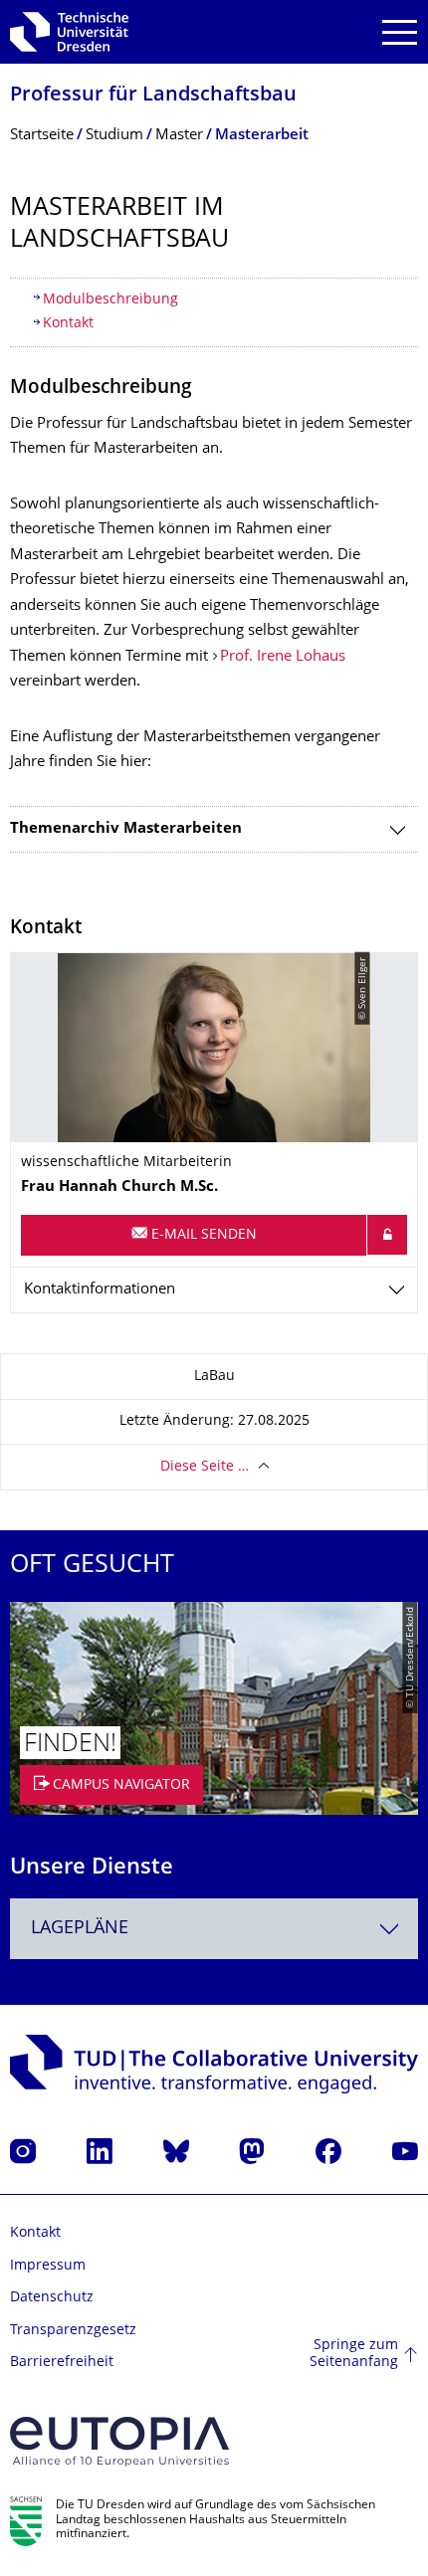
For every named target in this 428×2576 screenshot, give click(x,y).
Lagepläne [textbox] (80, 1929)
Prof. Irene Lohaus (283, 657)
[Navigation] (400, 32)
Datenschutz (52, 2298)
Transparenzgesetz (73, 2331)
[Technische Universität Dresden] (69, 32)
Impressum (48, 2266)
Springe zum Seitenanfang (354, 2355)
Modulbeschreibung (110, 300)
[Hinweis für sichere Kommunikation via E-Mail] (387, 1235)
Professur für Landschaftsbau (153, 96)
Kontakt (68, 324)
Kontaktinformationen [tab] (100, 1290)
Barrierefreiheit (62, 2363)
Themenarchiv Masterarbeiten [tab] (126, 829)
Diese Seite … (205, 1467)
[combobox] (214, 1929)
